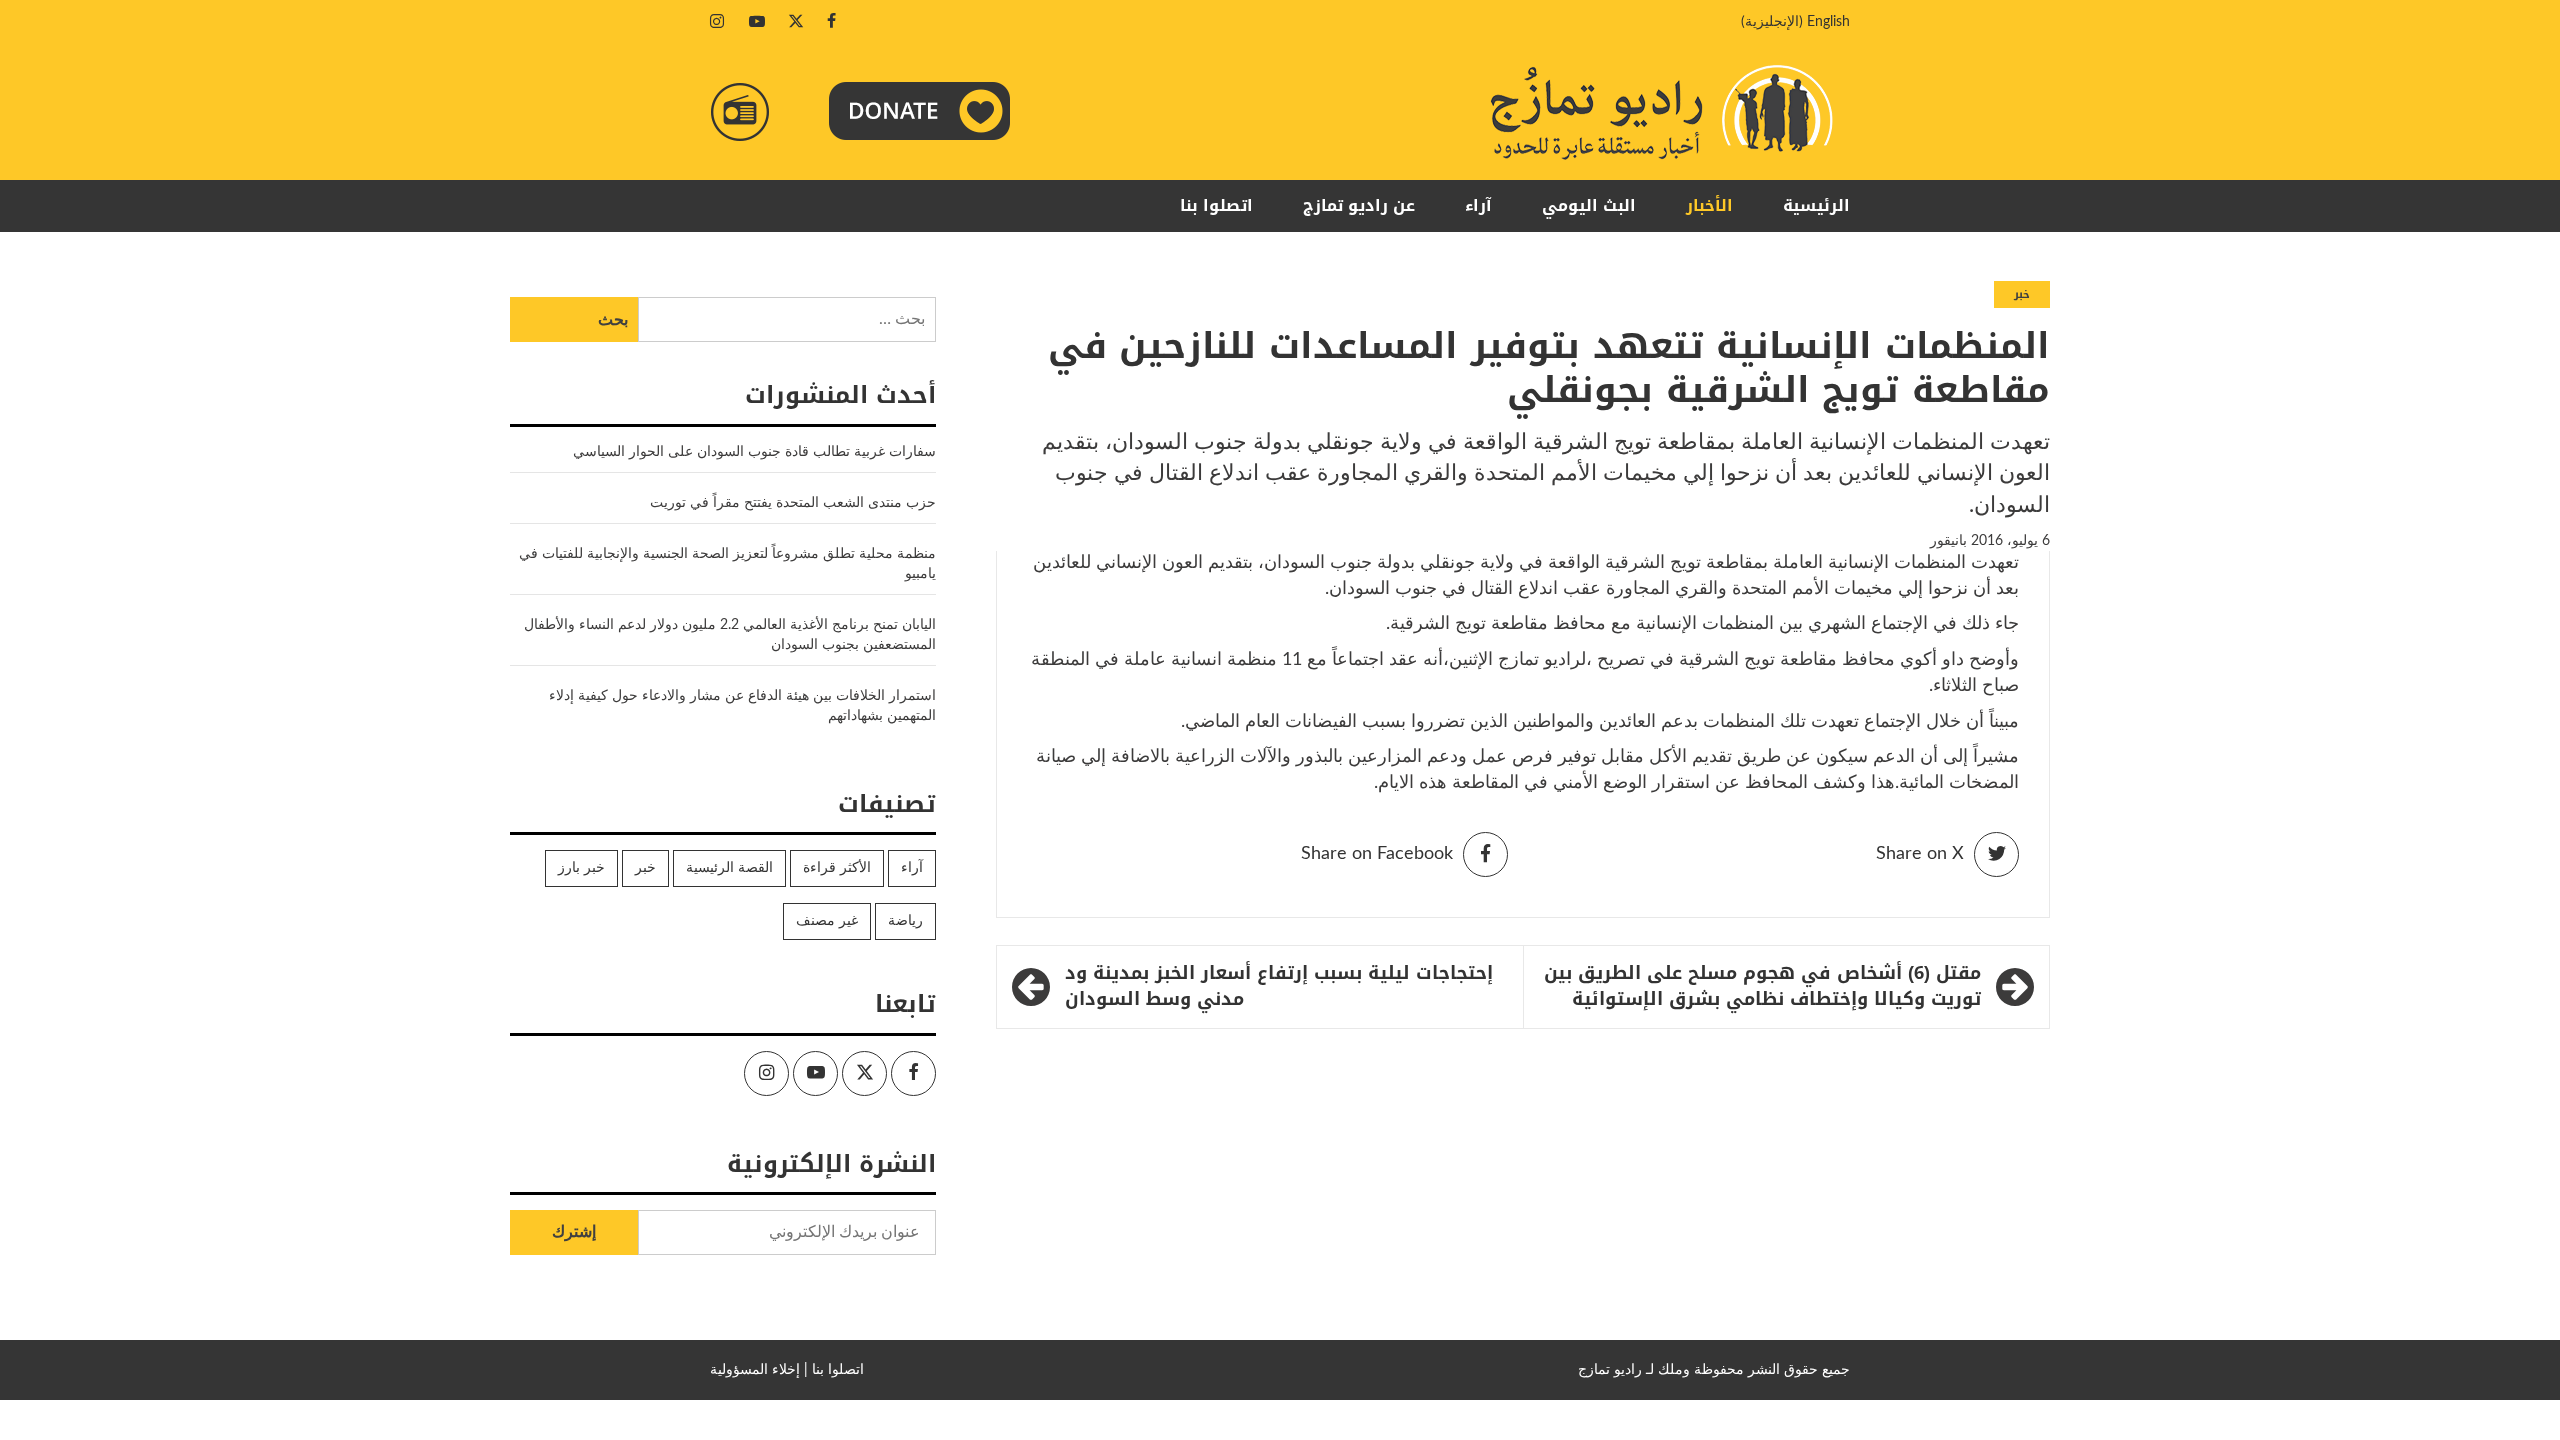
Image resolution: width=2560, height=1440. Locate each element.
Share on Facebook (1377, 854)
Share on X (1920, 854)
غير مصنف (827, 921)
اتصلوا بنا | (834, 1370)
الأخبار (1709, 205)
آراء (1478, 205)
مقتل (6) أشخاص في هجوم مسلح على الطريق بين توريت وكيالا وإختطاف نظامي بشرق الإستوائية (1762, 986)
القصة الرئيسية (729, 868)
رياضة (905, 921)
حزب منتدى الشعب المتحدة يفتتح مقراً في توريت (793, 503)
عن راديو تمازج (1359, 205)
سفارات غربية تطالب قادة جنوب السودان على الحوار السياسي (754, 452)
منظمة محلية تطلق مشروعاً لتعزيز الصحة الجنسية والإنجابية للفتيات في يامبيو (727, 564)
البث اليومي (1589, 205)
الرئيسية (1816, 205)
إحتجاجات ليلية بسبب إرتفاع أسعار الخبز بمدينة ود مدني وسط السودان (1279, 986)
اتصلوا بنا (1216, 205)
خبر (2022, 294)
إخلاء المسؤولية (755, 1370)
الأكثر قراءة (837, 868)
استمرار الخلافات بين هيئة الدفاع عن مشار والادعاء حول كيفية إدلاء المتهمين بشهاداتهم (742, 706)
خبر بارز (581, 868)
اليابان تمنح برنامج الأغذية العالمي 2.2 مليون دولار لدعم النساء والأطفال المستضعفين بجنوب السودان (730, 635)
